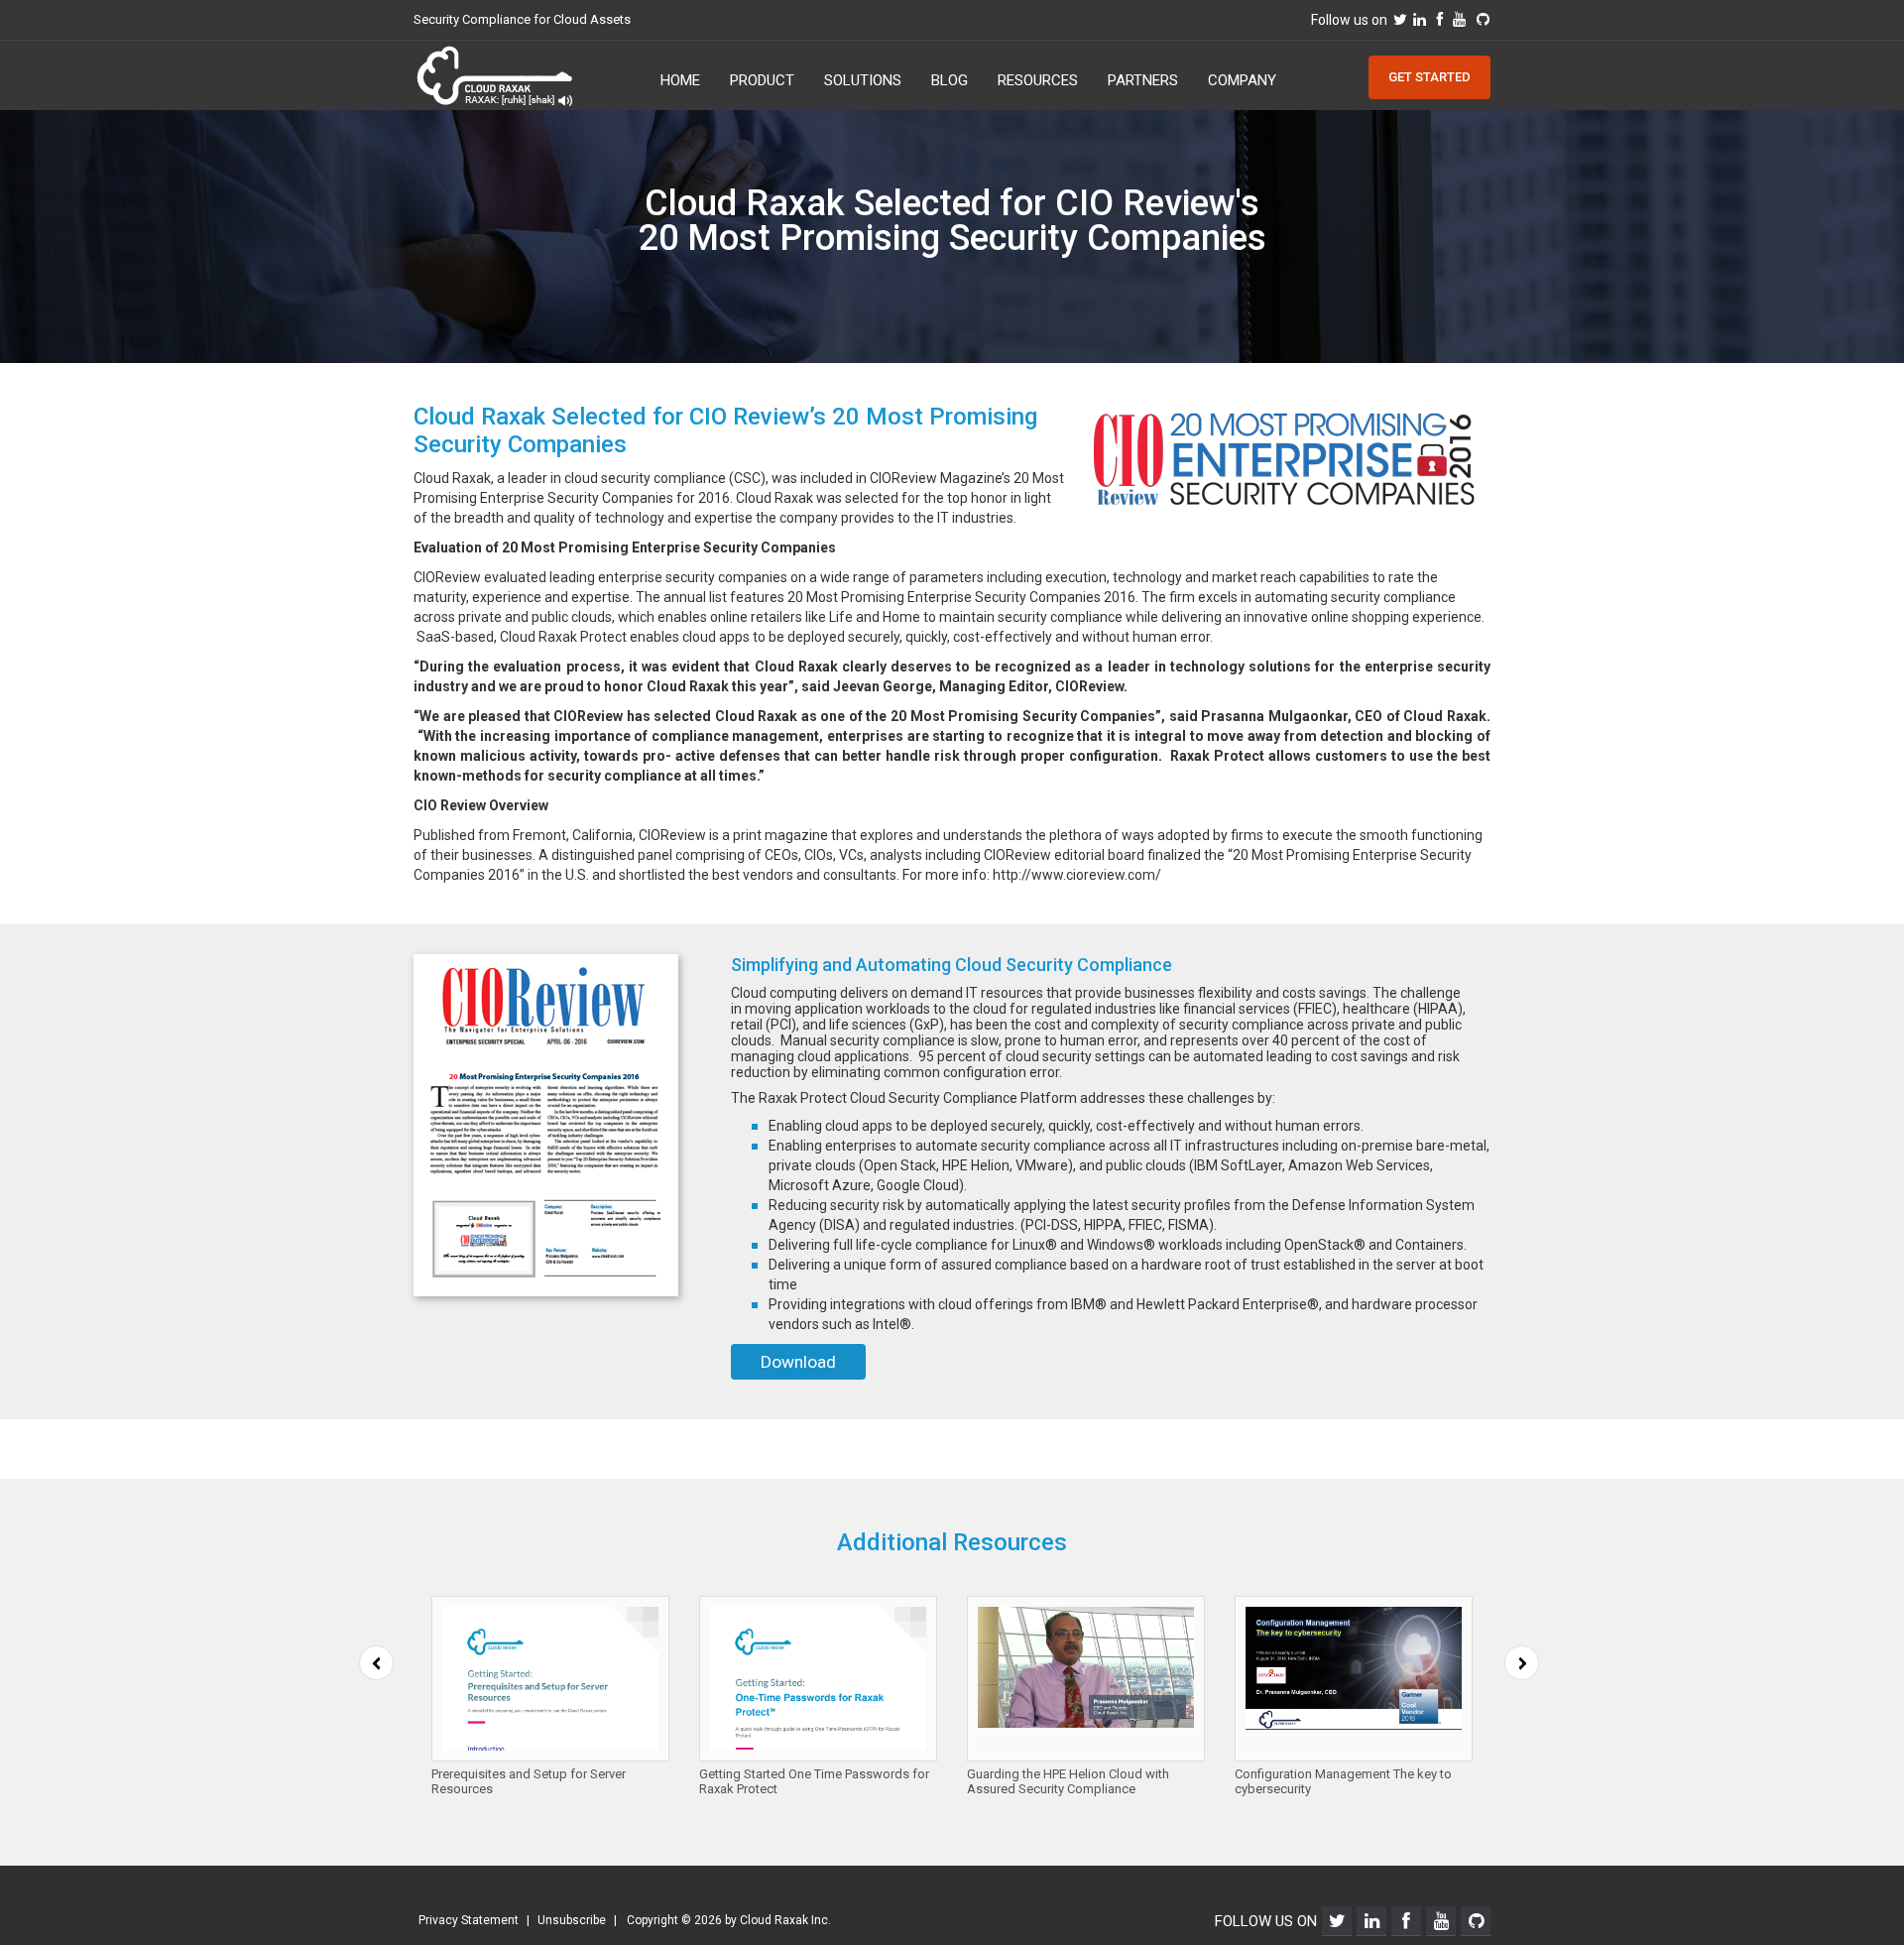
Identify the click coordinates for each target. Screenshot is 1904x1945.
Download (798, 1362)
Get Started (1429, 77)
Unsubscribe (572, 1920)
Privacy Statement (469, 1920)
